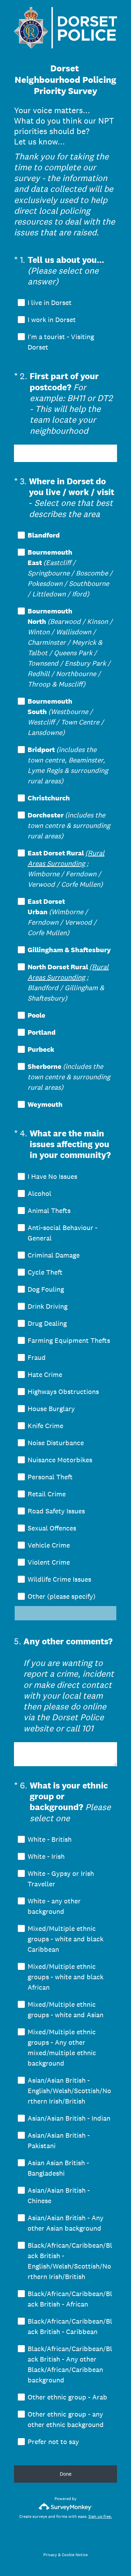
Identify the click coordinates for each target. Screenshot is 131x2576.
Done (66, 2474)
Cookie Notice (75, 2555)
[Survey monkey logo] (65, 2507)
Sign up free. (100, 2516)
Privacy (50, 2555)
